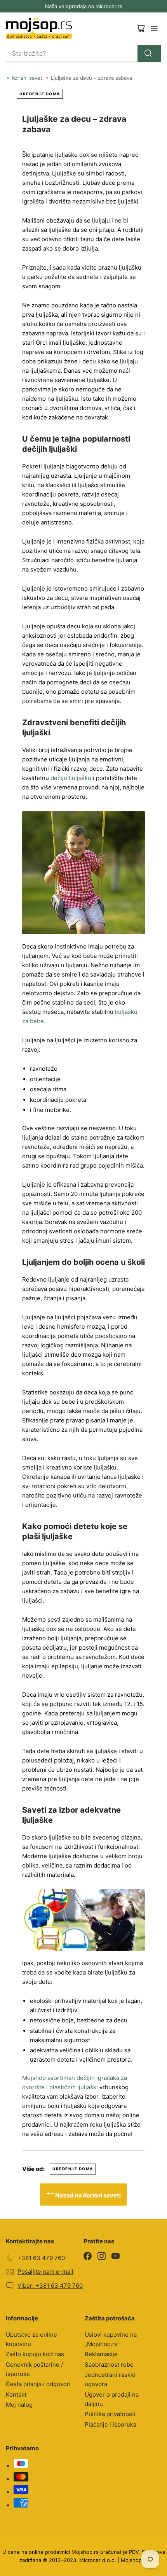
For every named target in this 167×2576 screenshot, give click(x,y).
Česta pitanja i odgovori (38, 2384)
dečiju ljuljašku (71, 778)
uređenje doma (40, 94)
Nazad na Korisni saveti (87, 2195)
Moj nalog (19, 2405)
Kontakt (16, 2395)
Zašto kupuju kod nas (35, 2354)
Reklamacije (101, 2354)
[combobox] (83, 53)
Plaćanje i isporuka (110, 2424)
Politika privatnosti (110, 2414)
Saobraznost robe (109, 2365)
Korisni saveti (28, 78)
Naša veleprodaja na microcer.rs (84, 6)
